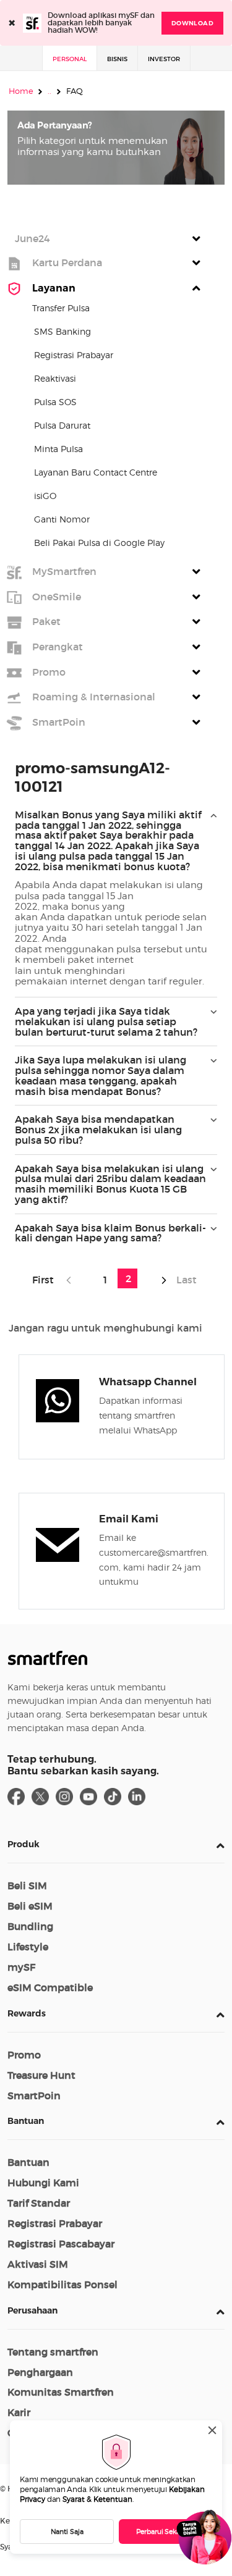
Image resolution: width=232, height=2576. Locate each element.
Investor (164, 59)
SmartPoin (34, 2096)
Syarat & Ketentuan (97, 2499)
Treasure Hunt (41, 2075)
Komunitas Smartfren (61, 2392)
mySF (21, 1967)
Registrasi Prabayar (55, 2223)
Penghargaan (40, 2372)
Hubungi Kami (43, 2183)
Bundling (30, 1926)
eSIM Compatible (50, 1987)
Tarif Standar (39, 2203)
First (45, 1280)
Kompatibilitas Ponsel (62, 2284)
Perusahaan (32, 2310)
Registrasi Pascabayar (61, 2244)
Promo (24, 2055)
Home (21, 91)
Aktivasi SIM (38, 2264)
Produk (24, 1844)
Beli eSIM (30, 1906)
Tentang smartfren (53, 2352)
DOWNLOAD (192, 23)
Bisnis (117, 59)
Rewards (27, 2013)
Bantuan (26, 2121)
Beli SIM (27, 1886)
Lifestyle (28, 1947)
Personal (70, 59)
